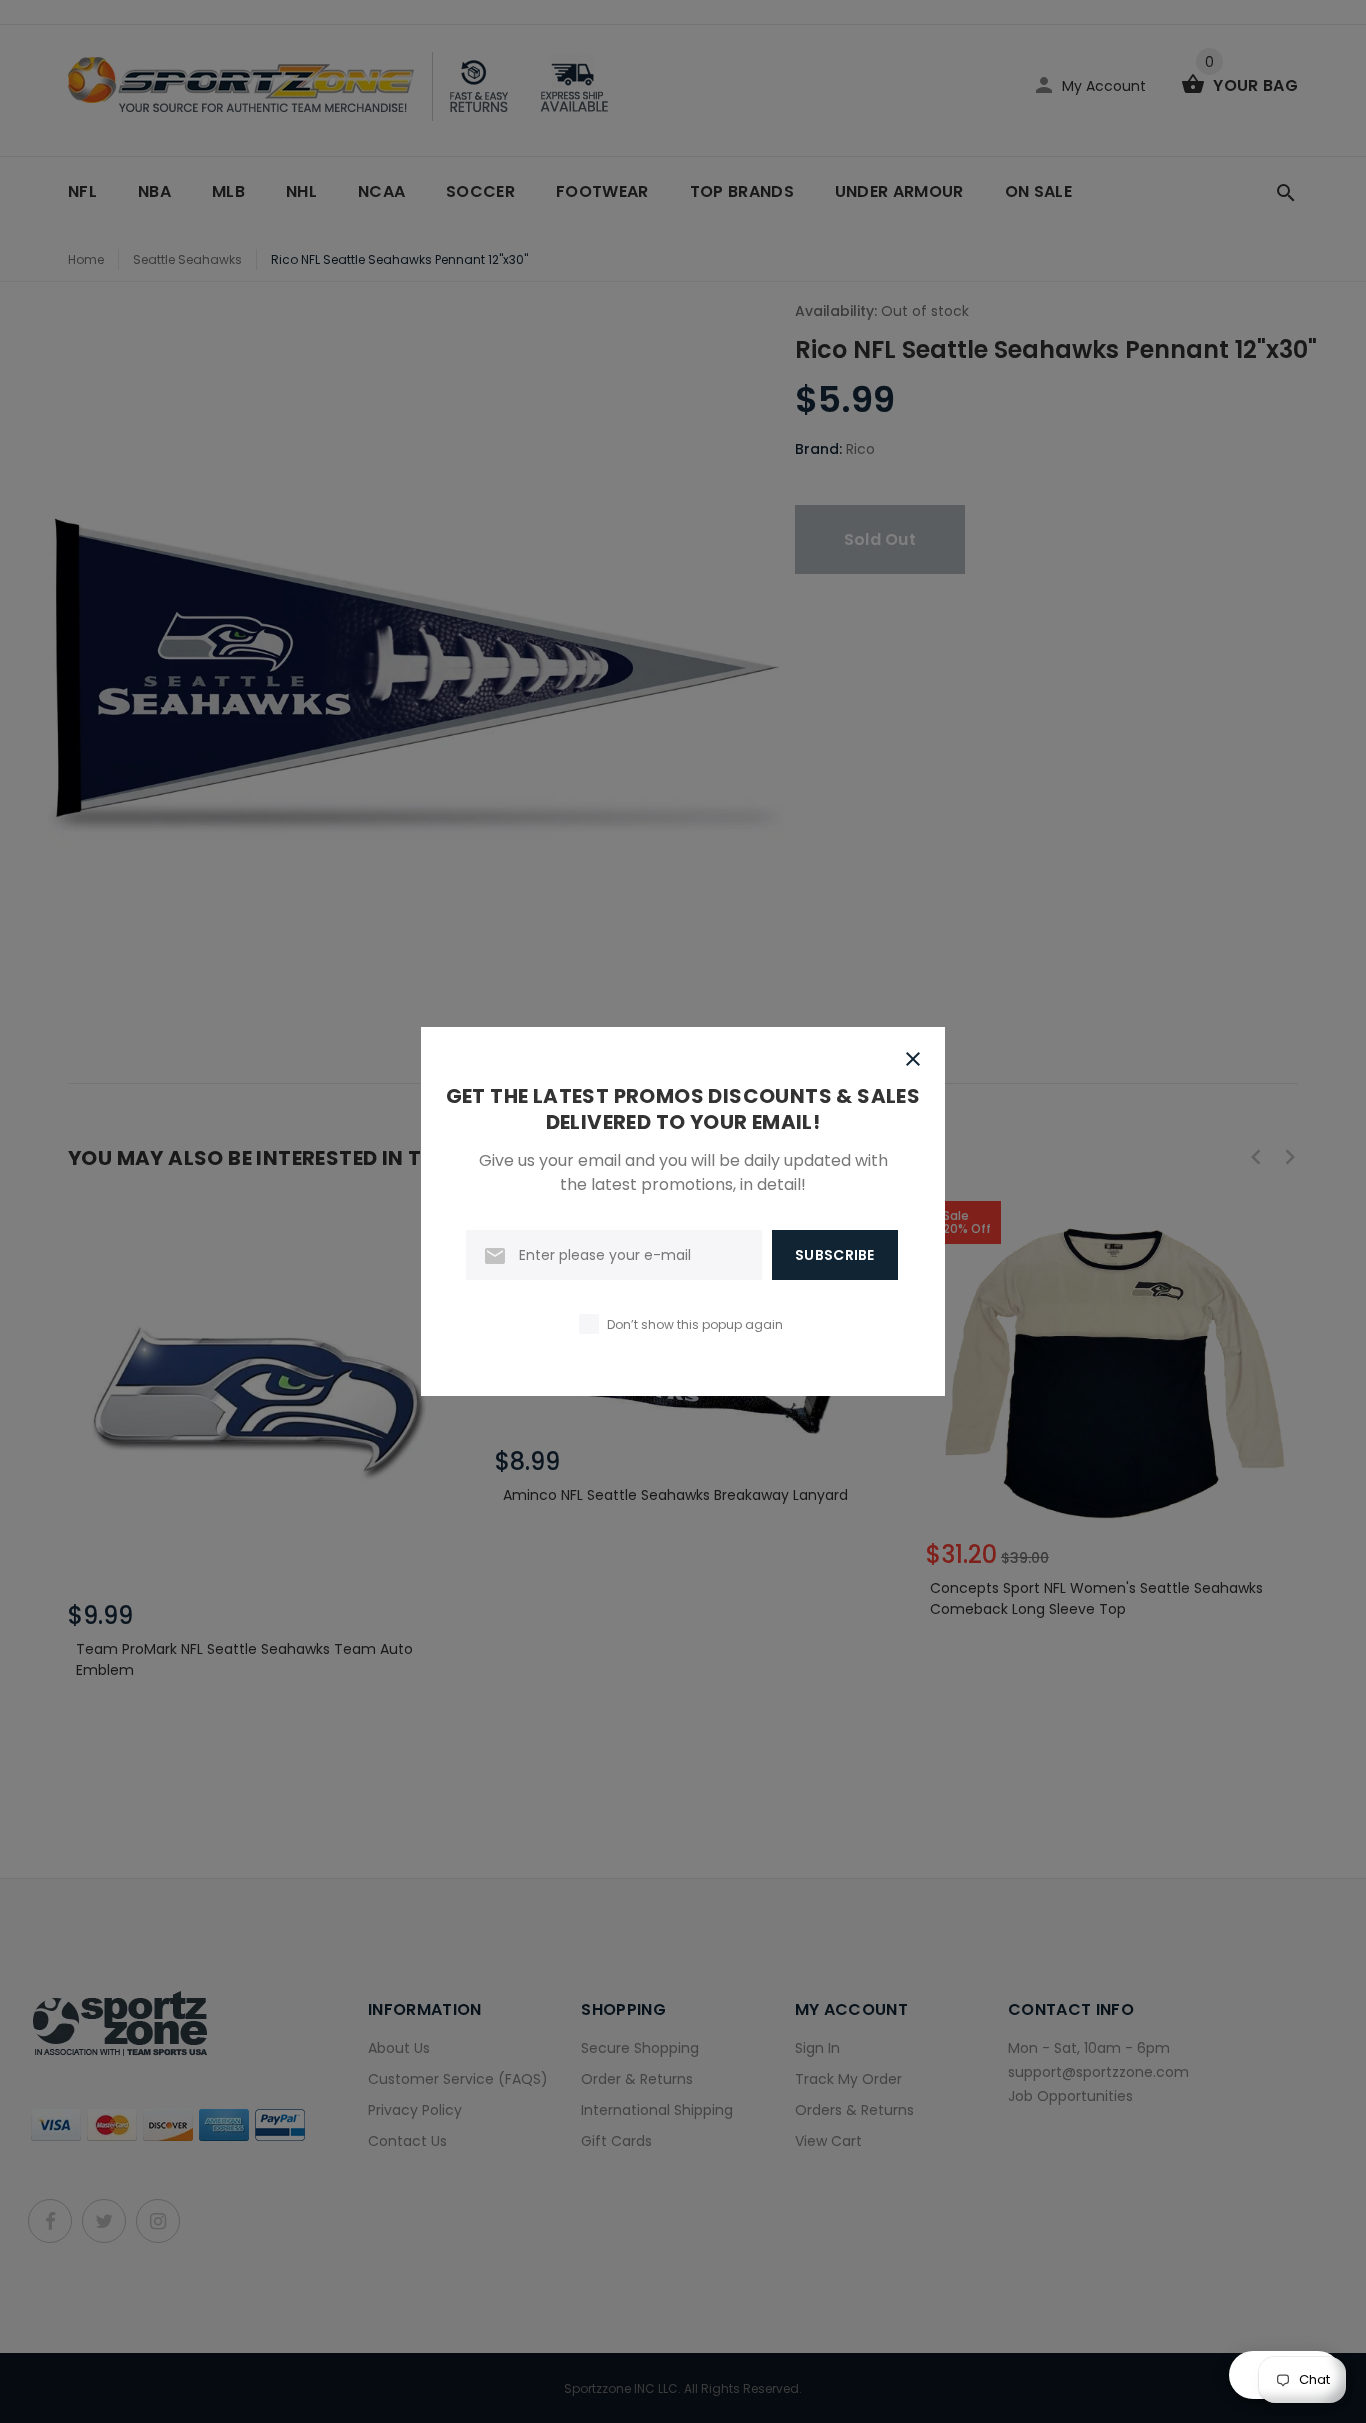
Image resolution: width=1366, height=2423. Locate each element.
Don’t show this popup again (695, 1324)
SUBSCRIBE (835, 1255)
